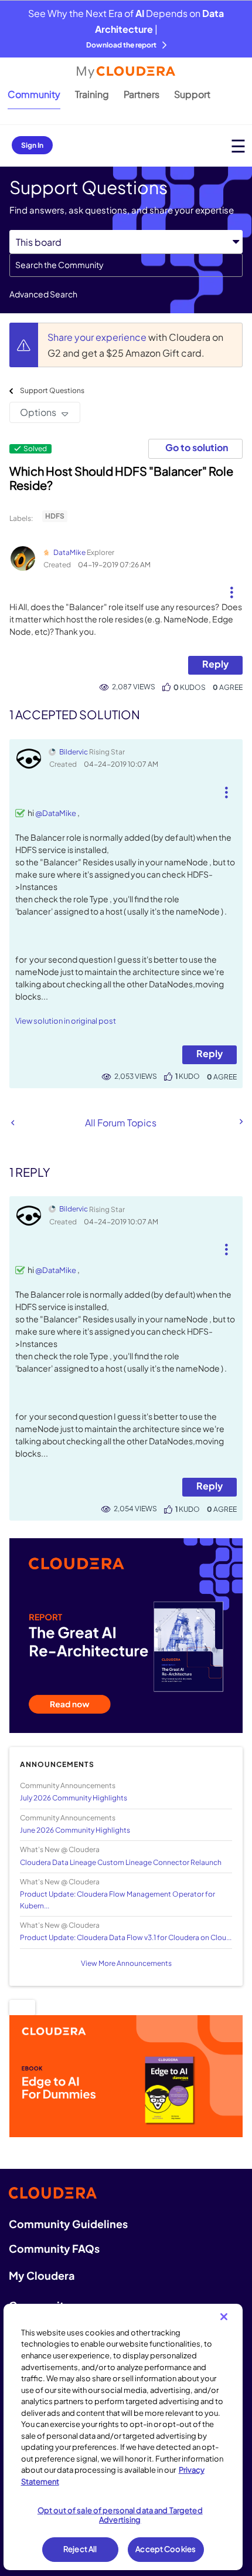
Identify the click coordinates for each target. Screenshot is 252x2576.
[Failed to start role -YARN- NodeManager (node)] (240, 1122)
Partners (142, 94)
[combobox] (126, 265)
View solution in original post (66, 1021)
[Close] (224, 2317)
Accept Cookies (166, 2549)
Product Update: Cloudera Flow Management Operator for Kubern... (118, 1900)
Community (34, 94)
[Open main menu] (238, 146)
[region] (123, 2437)
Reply (215, 664)
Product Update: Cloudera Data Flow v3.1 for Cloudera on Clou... (126, 1937)
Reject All (80, 2549)
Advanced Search (43, 294)
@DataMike (56, 813)
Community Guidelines (68, 2224)
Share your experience (98, 337)
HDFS (55, 516)
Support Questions (52, 390)
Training (92, 94)
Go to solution (197, 447)
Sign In (32, 145)
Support (192, 94)
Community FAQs (54, 2248)
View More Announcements (126, 1963)
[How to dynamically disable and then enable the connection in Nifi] (13, 1123)
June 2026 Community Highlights (75, 1830)
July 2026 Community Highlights (74, 1798)
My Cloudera (42, 2275)
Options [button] (38, 412)
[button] (231, 588)
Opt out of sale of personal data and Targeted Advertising (120, 2515)
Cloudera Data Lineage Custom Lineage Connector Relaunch (121, 1862)
